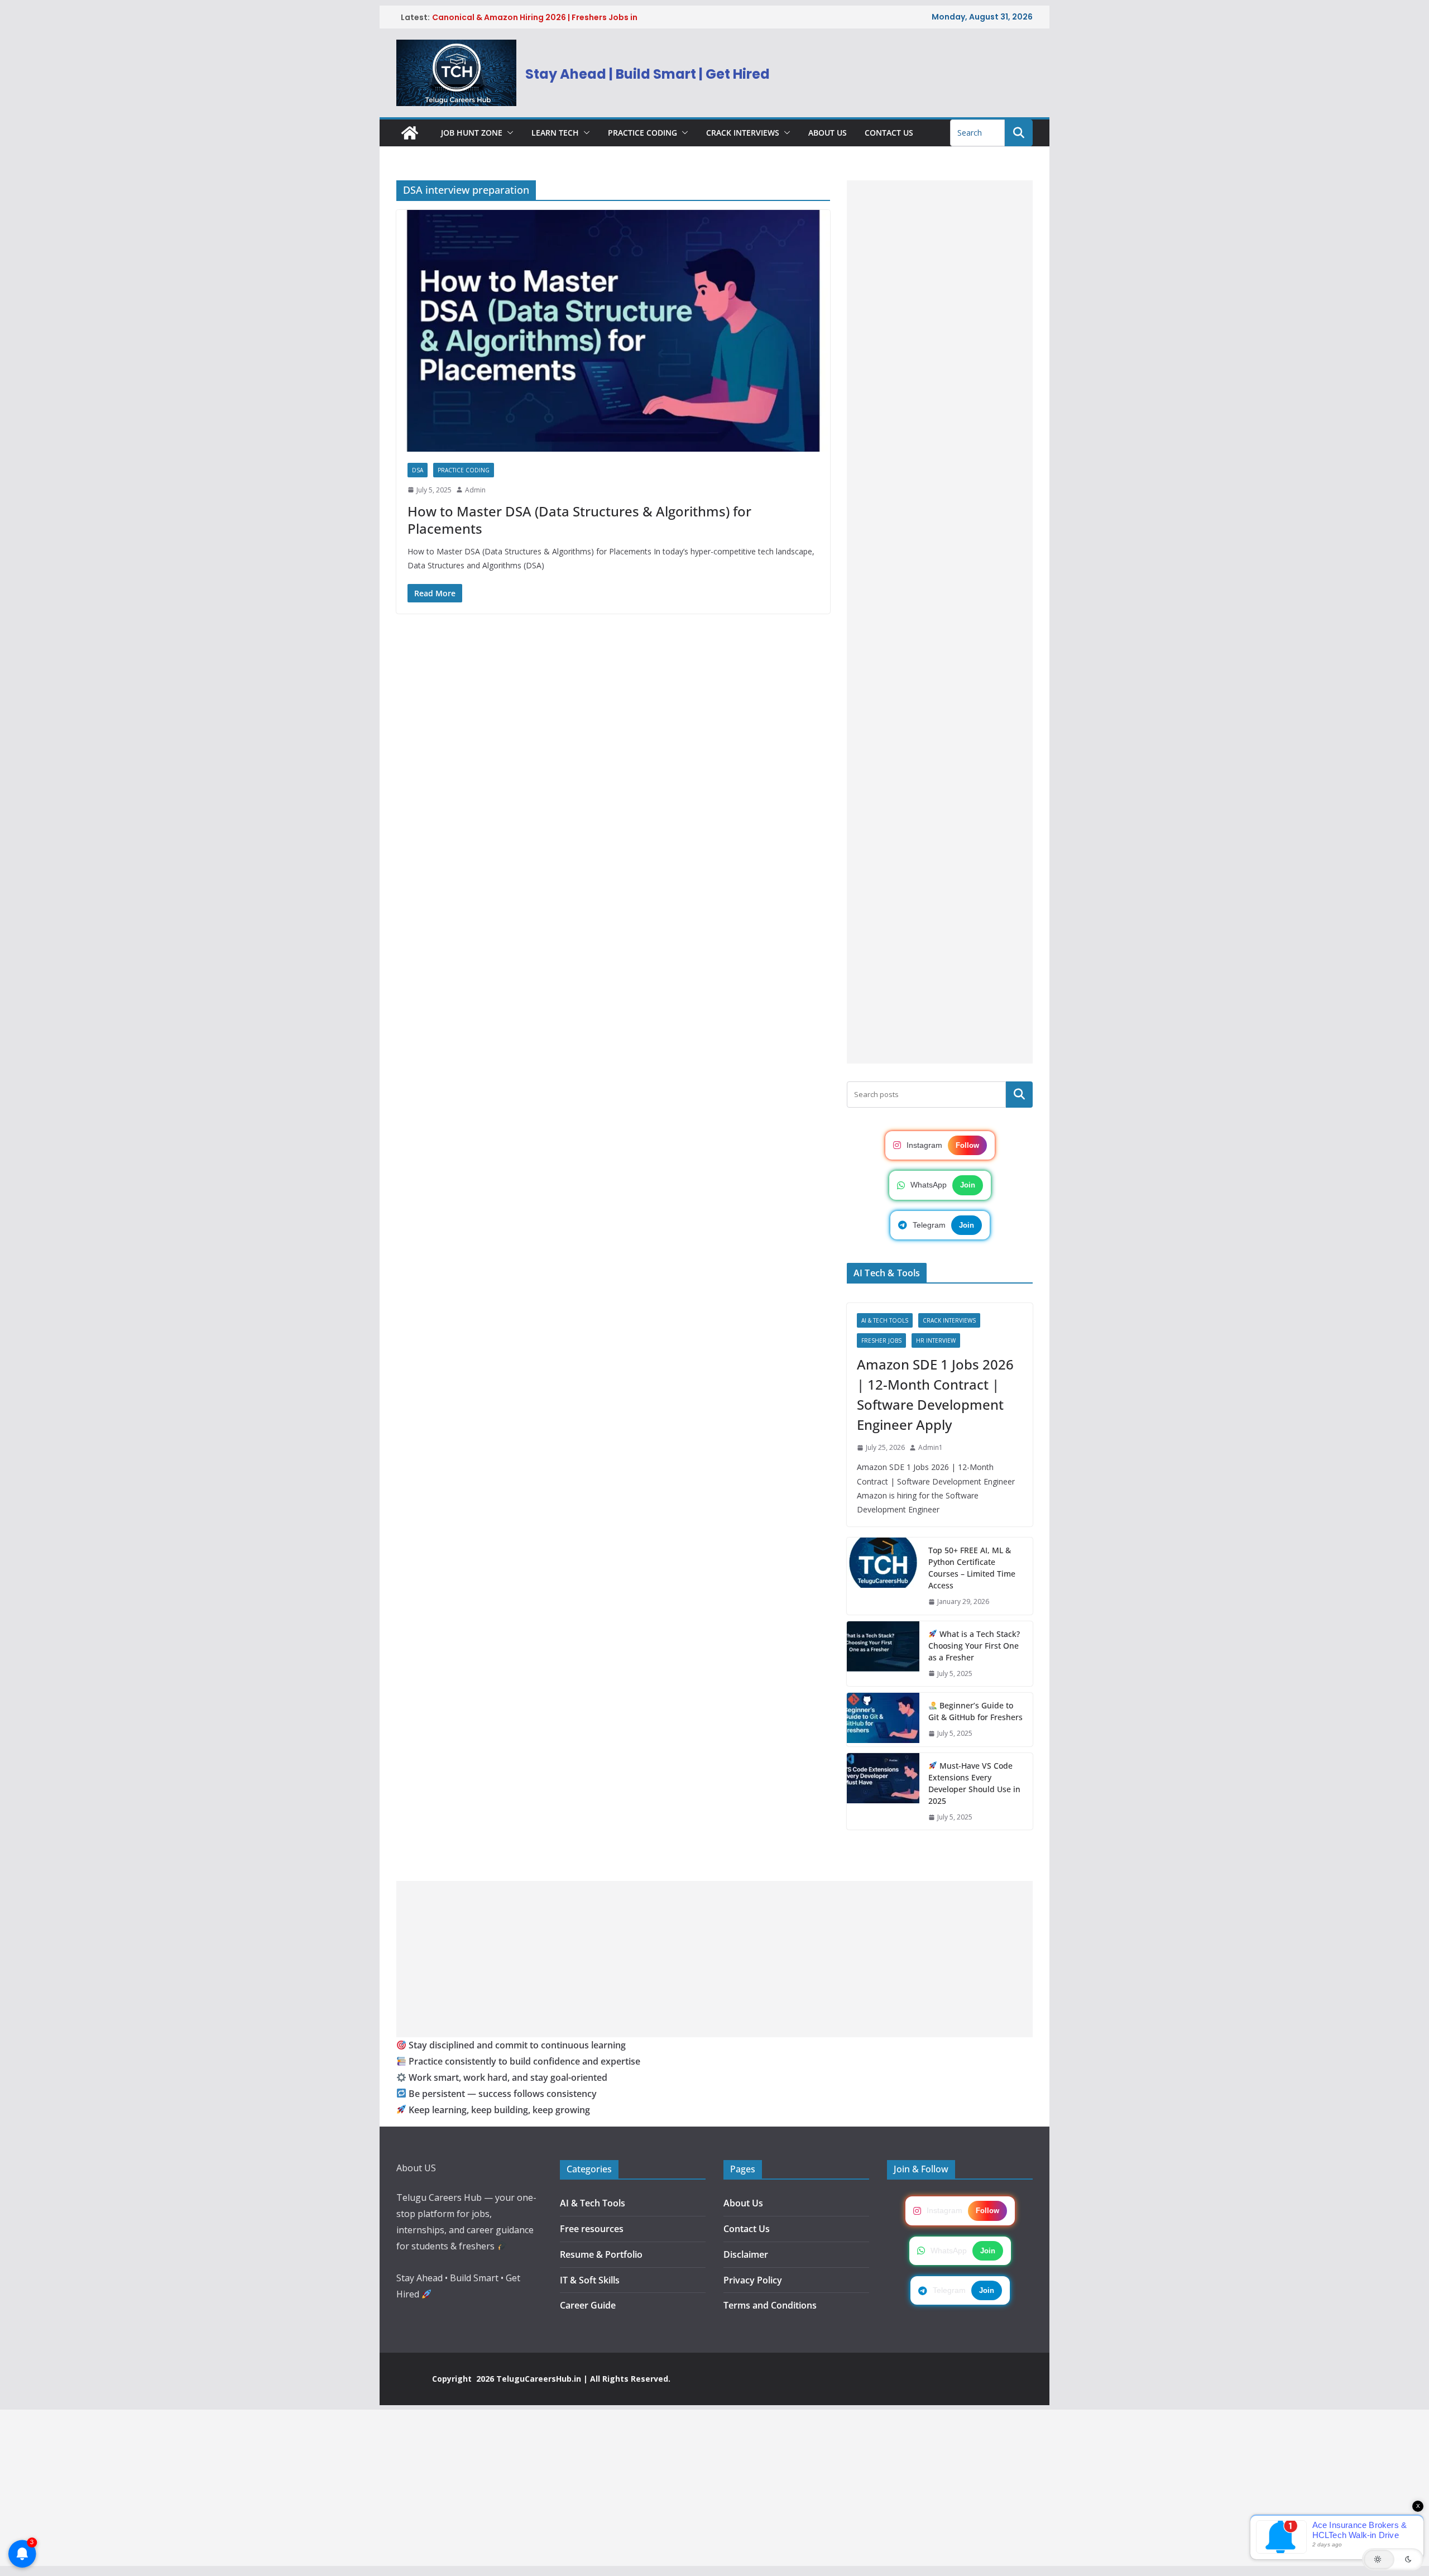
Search (1019, 1094)
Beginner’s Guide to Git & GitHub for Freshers (975, 1711)
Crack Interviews (743, 133)
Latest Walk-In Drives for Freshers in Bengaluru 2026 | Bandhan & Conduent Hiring (541, 17)
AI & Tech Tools (885, 1320)
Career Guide (588, 2305)
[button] (508, 133)
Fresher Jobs (881, 1340)
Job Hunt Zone (472, 133)
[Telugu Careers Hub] (410, 133)
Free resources (592, 2229)
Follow (967, 1145)
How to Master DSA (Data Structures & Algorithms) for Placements (579, 520)
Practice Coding (642, 133)
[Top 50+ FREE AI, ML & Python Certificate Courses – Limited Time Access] (883, 1576)
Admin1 (931, 1447)
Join (968, 1185)
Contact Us (889, 133)
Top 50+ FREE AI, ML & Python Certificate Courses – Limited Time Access (972, 1568)
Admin (475, 490)
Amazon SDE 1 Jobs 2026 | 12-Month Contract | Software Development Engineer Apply (935, 1394)
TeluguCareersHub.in (539, 2379)
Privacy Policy (753, 2280)
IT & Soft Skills (590, 2280)
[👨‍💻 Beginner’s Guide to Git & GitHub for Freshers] (883, 1720)
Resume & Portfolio (601, 2254)
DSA (418, 470)
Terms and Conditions (770, 2305)
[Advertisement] (940, 622)
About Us (828, 133)
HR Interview (936, 1340)
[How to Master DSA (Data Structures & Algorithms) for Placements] (613, 331)
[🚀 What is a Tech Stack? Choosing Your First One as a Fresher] (883, 1654)
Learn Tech (555, 133)
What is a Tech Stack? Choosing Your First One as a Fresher (974, 1646)
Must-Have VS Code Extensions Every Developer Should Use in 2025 (974, 1783)
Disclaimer (746, 2254)
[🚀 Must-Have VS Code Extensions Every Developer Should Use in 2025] (883, 1792)
